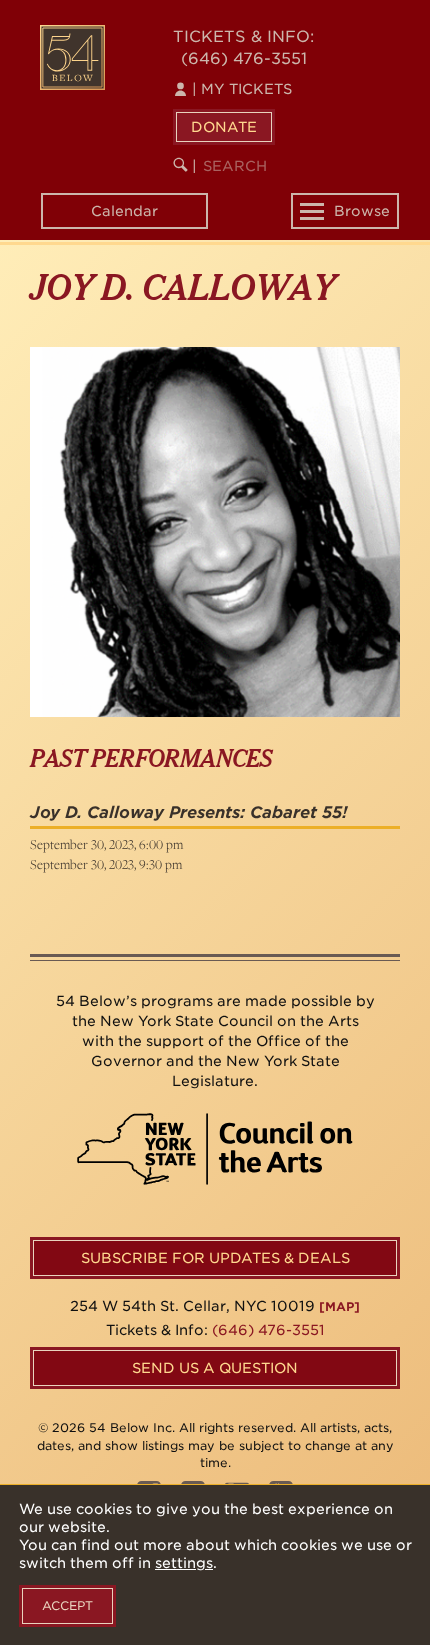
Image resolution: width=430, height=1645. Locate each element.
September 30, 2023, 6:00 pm (106, 844)
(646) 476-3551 (244, 58)
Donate (224, 127)
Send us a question (215, 1368)
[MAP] (339, 1306)
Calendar (124, 211)
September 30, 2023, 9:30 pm (106, 864)
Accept (67, 1605)
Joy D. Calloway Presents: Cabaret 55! (188, 812)
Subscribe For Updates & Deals (215, 1258)
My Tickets (242, 89)
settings (184, 1563)
